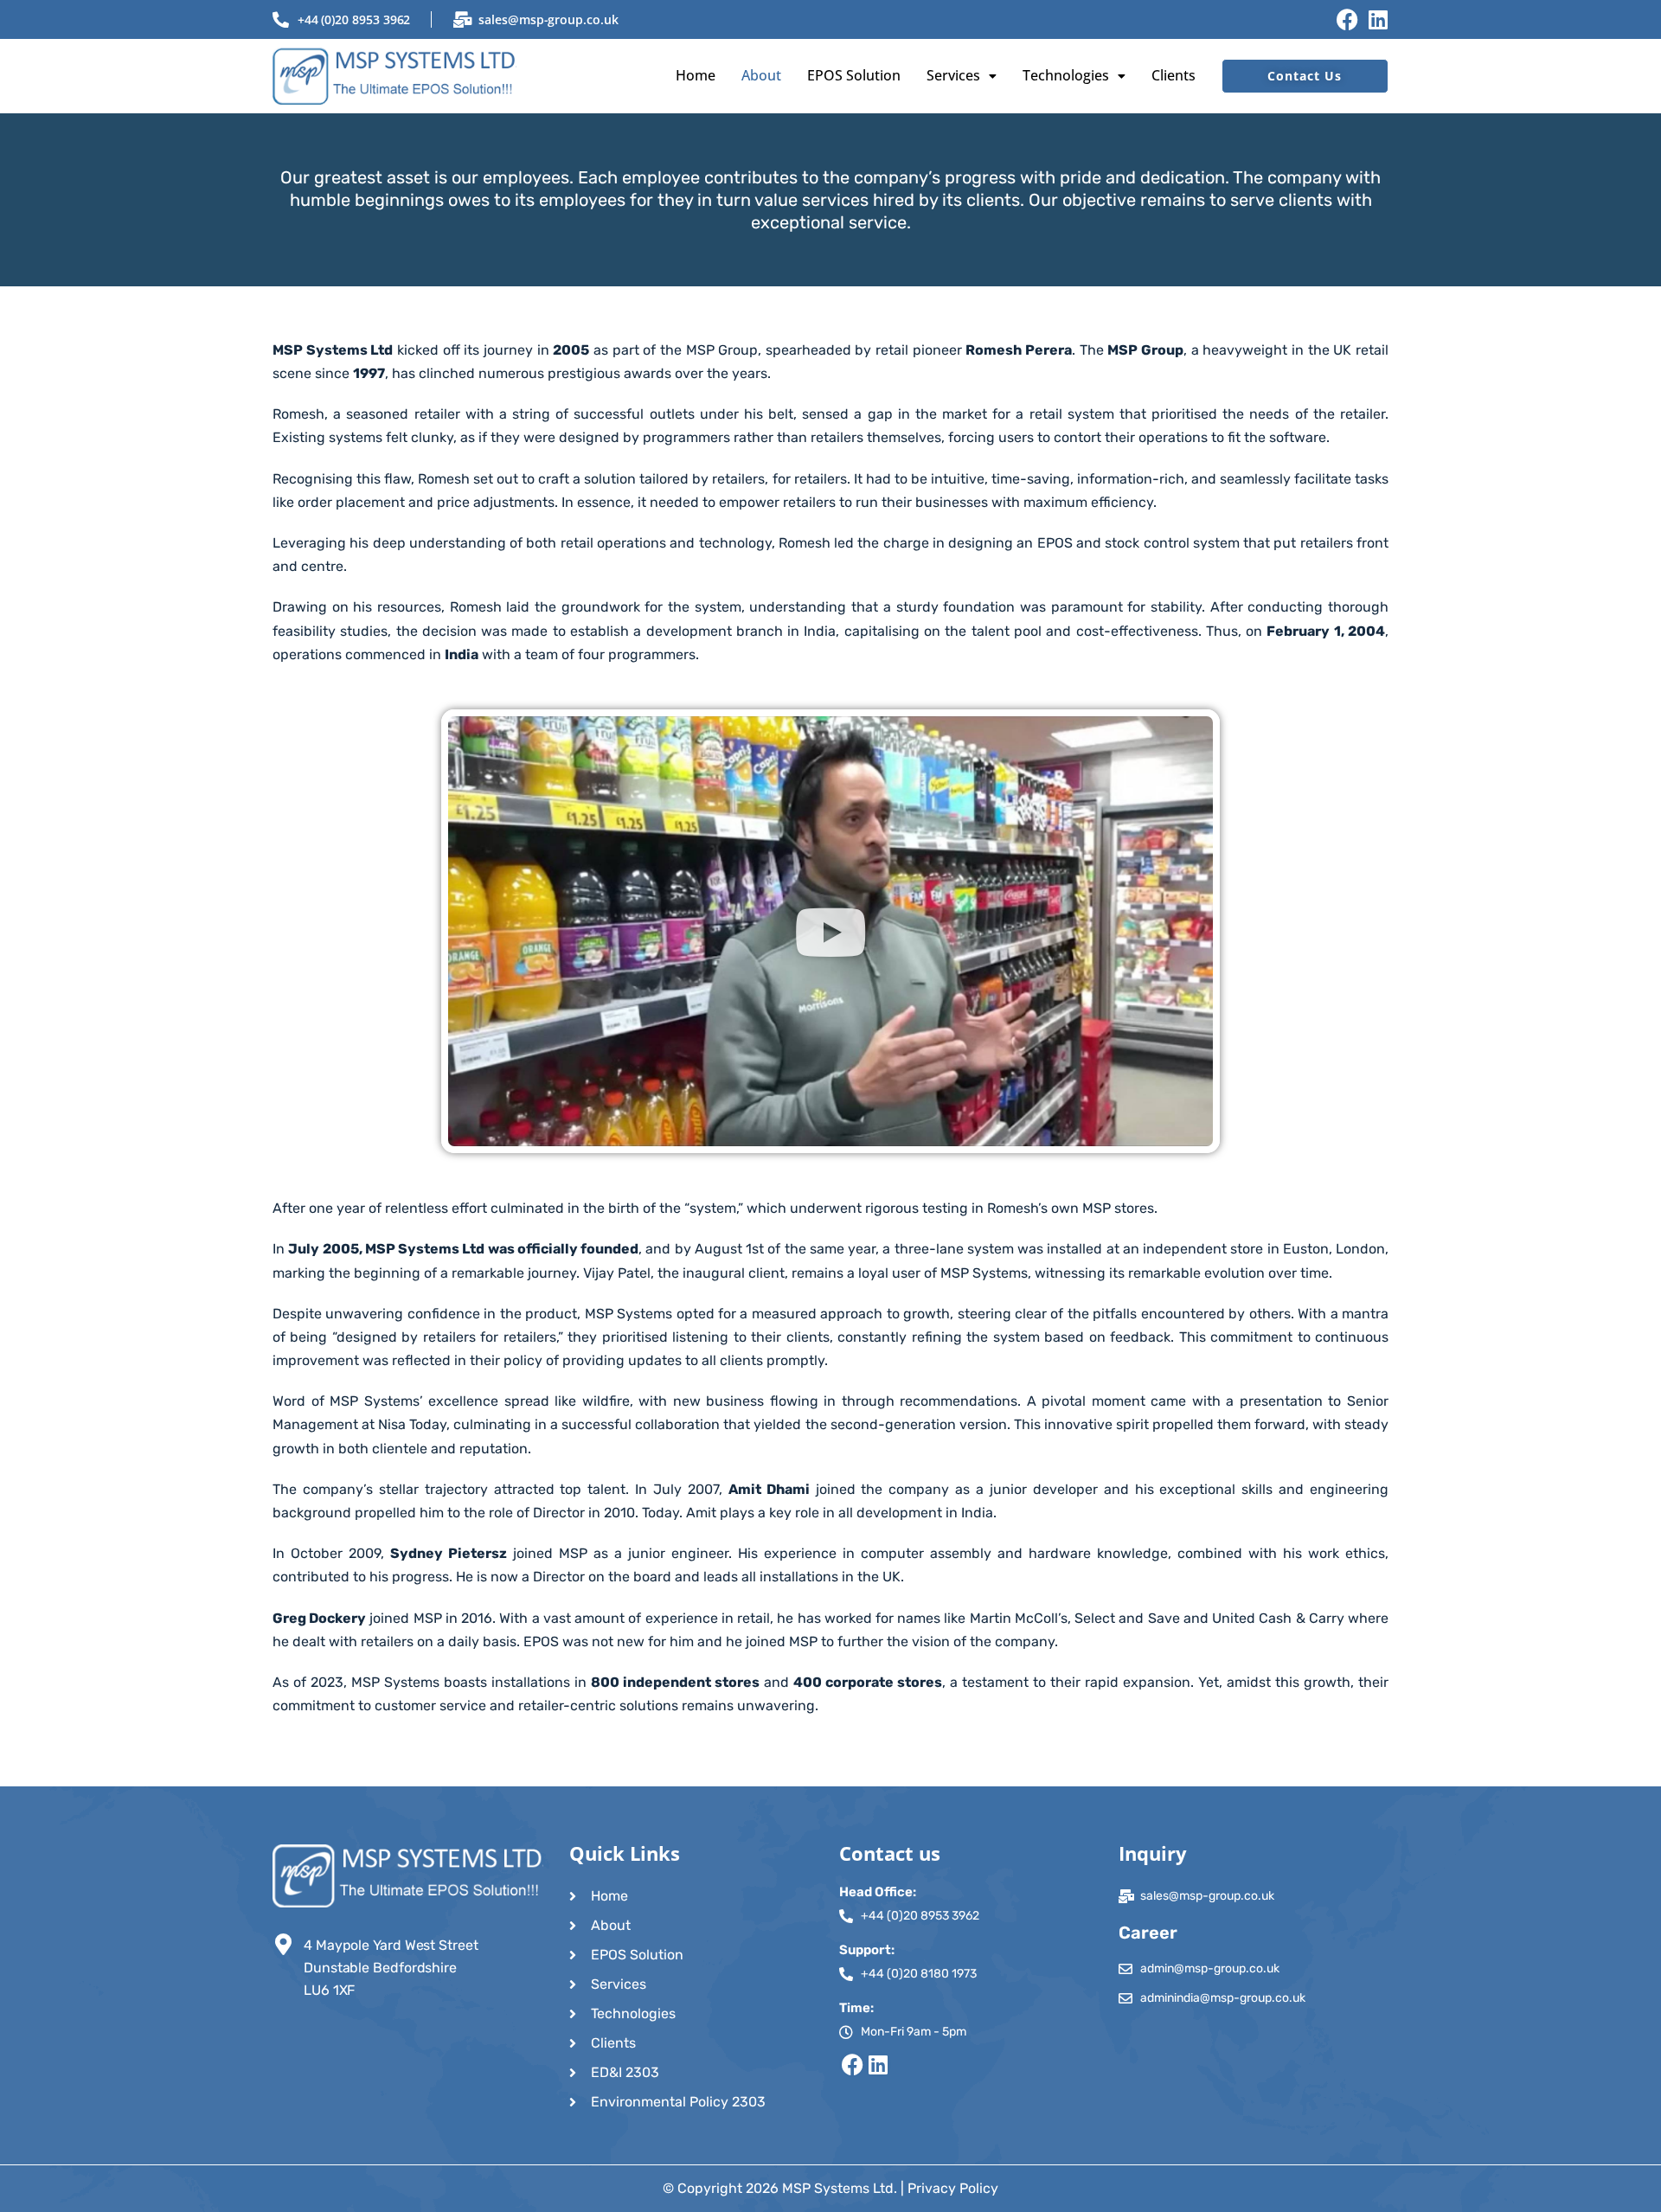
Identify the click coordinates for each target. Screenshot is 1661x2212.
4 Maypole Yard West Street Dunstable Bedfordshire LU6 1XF (391, 1968)
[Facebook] (1347, 19)
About (761, 75)
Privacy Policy (953, 2188)
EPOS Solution (854, 75)
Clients (1174, 75)
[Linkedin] (1378, 19)
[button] (962, 76)
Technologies (1066, 75)
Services (953, 75)
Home (696, 75)
